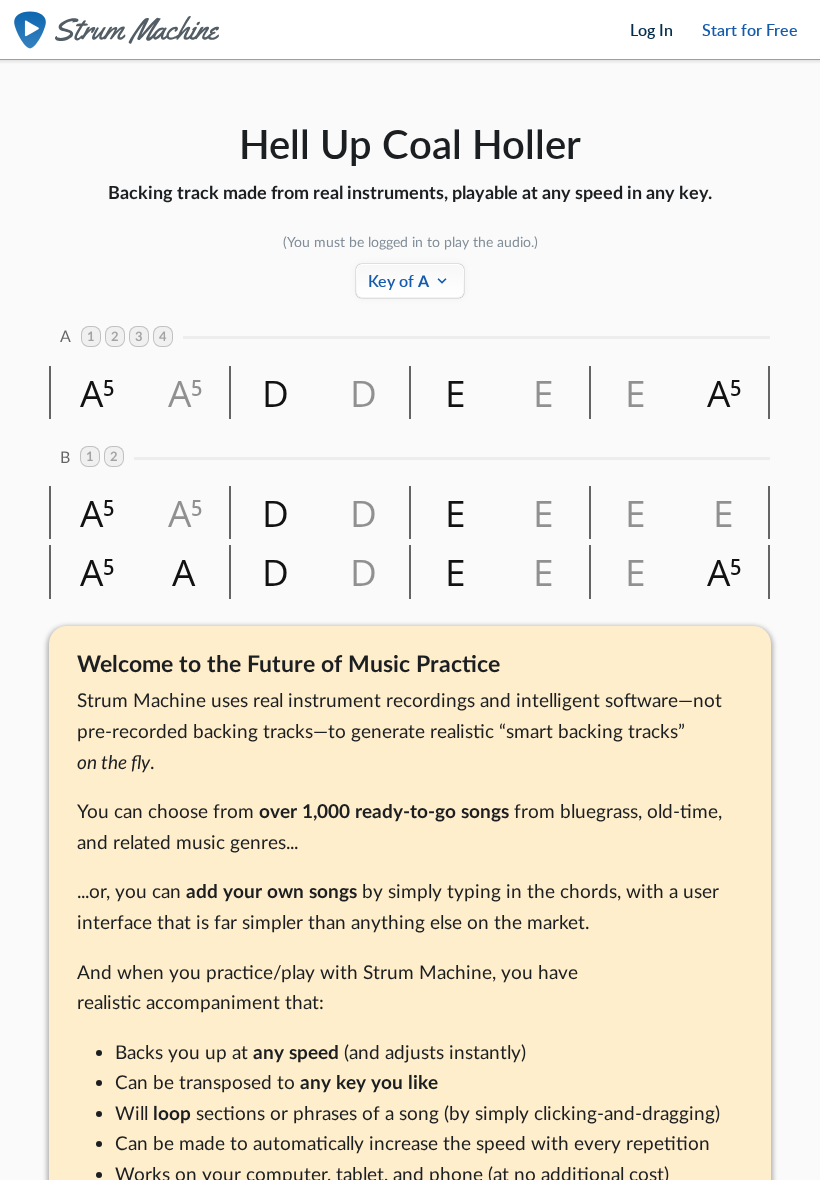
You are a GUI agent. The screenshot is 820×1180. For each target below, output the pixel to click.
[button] (95, 392)
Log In (651, 30)
